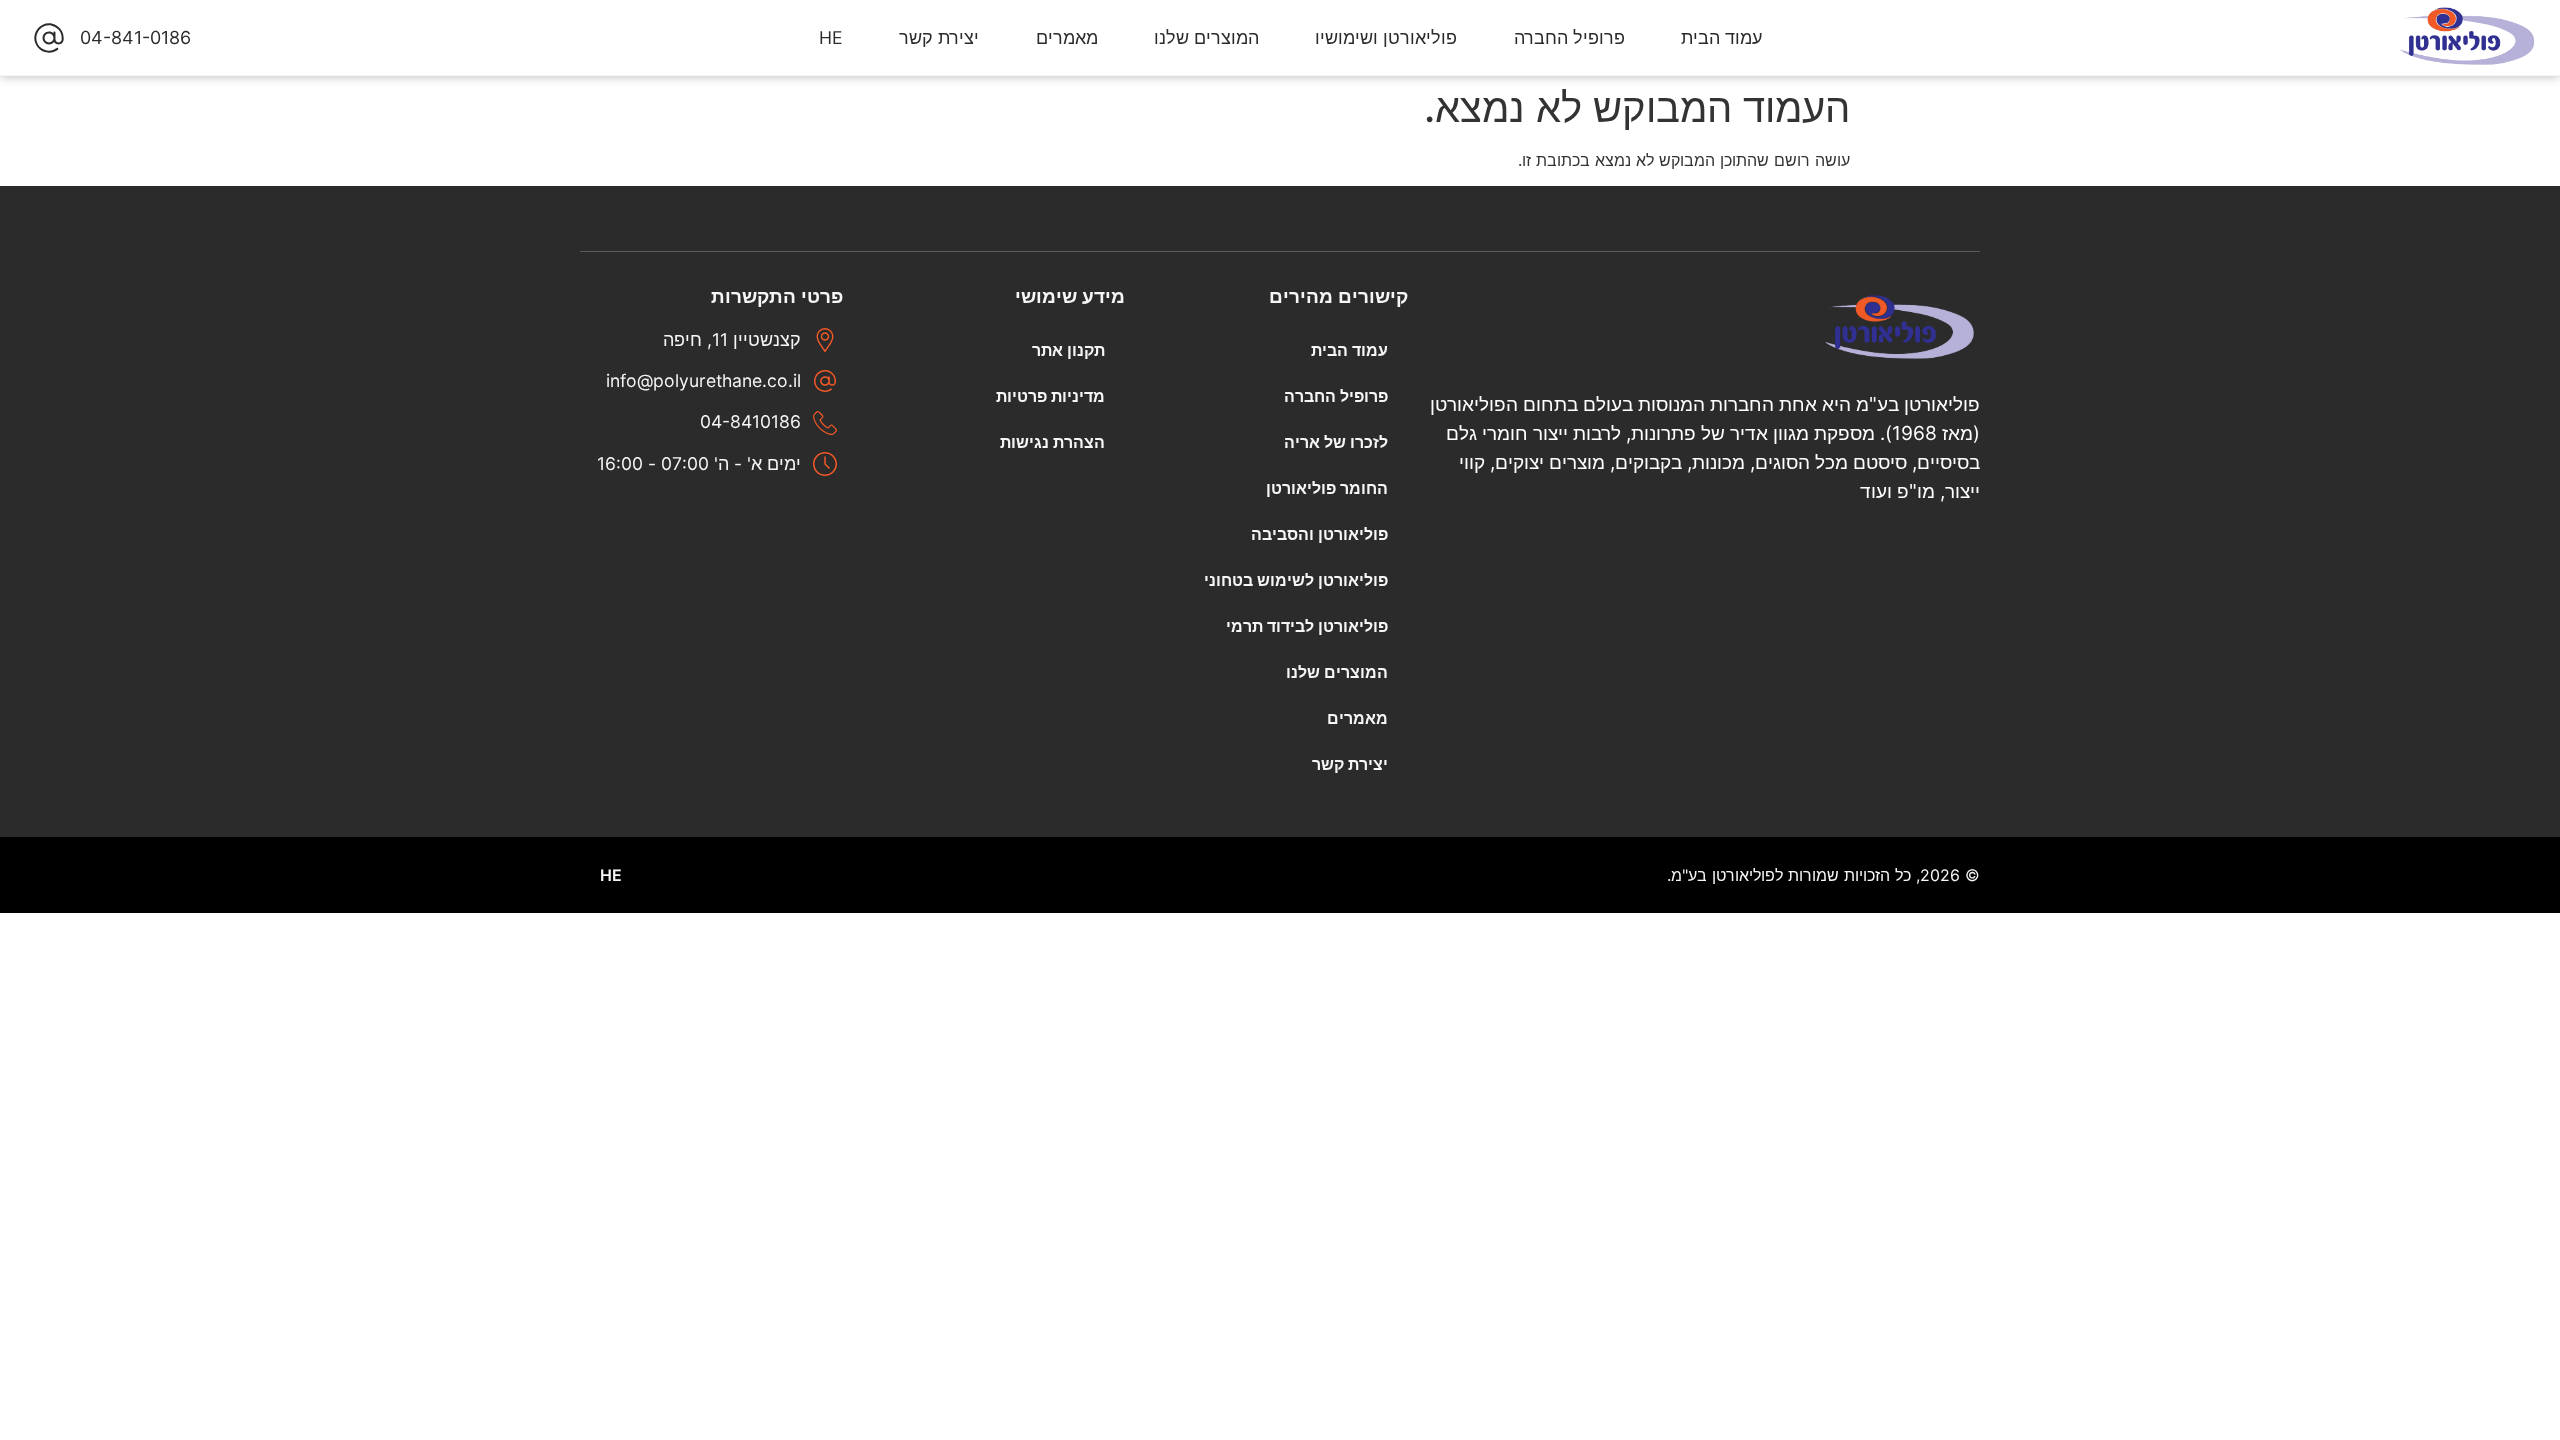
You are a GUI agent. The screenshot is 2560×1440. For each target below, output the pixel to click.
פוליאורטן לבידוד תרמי (1307, 626)
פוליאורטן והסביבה (1319, 534)
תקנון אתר (1068, 350)
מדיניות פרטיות (1050, 396)
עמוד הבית (1721, 37)
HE (831, 37)
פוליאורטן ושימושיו (1386, 37)
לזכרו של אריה (1336, 442)
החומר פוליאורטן (1327, 488)
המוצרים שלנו (1206, 37)
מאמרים (1067, 37)
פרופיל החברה (1569, 37)
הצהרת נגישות (1052, 442)
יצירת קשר (939, 37)
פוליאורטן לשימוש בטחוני (1296, 580)
